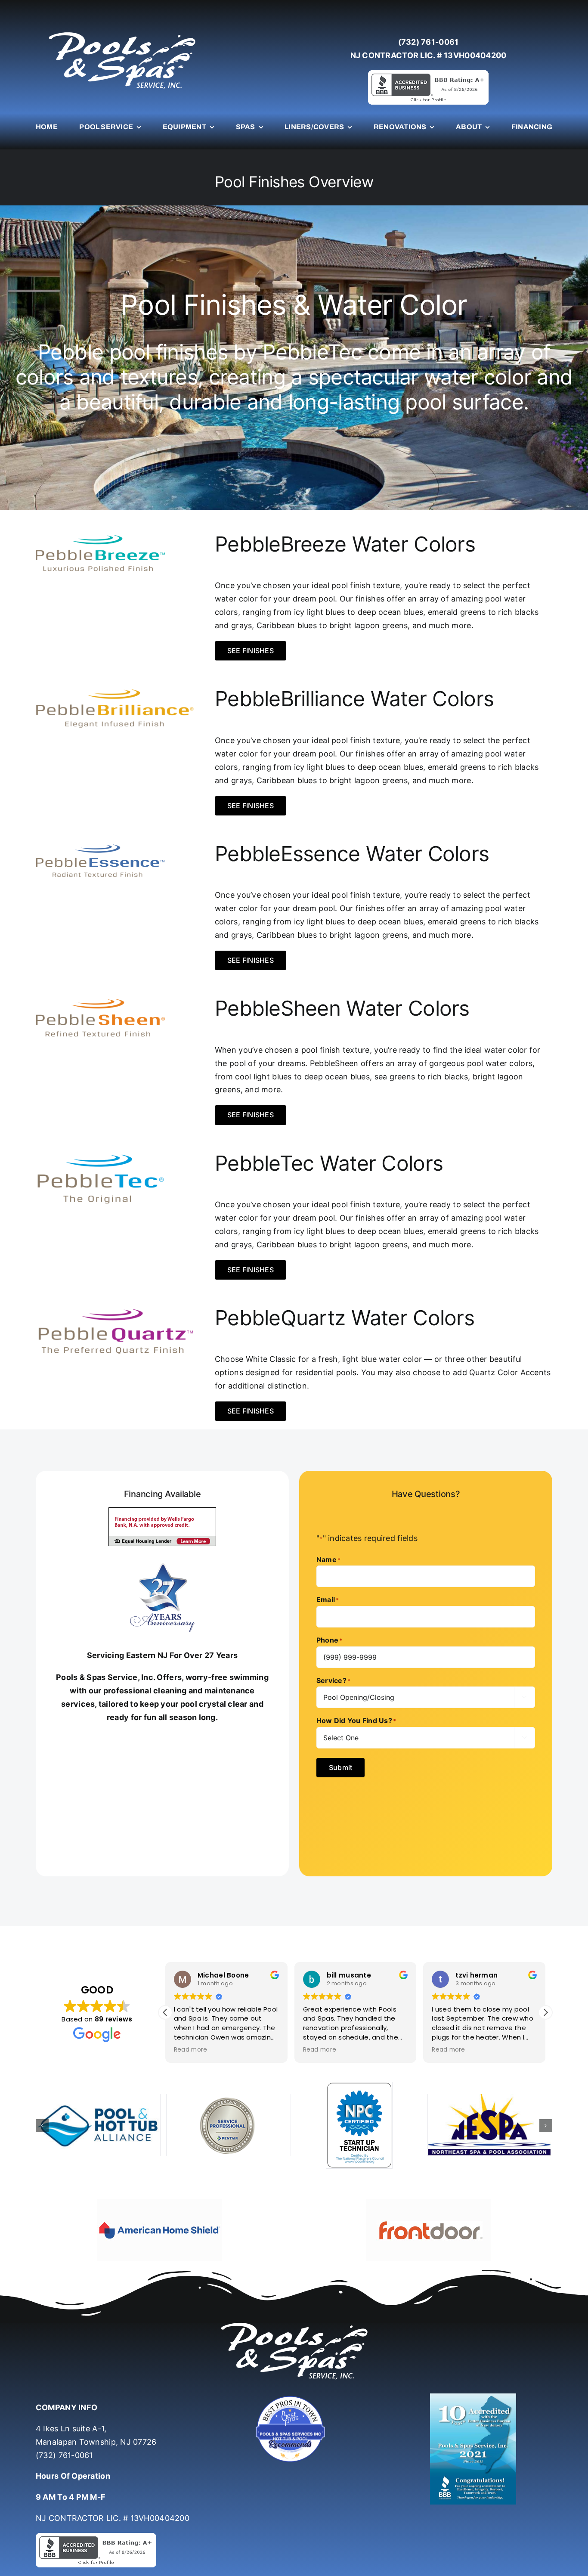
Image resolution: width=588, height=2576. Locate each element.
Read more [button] (190, 2050)
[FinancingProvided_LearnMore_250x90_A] (162, 1511)
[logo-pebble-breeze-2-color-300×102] (100, 535)
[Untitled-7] (294, 2376)
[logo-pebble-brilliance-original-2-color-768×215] (115, 690)
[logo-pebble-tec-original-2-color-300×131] (100, 1155)
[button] (545, 2012)
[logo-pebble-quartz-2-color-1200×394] (115, 1309)
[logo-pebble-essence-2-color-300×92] (100, 845)
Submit (340, 1767)
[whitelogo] (122, 32)
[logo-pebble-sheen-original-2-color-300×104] (100, 1000)
